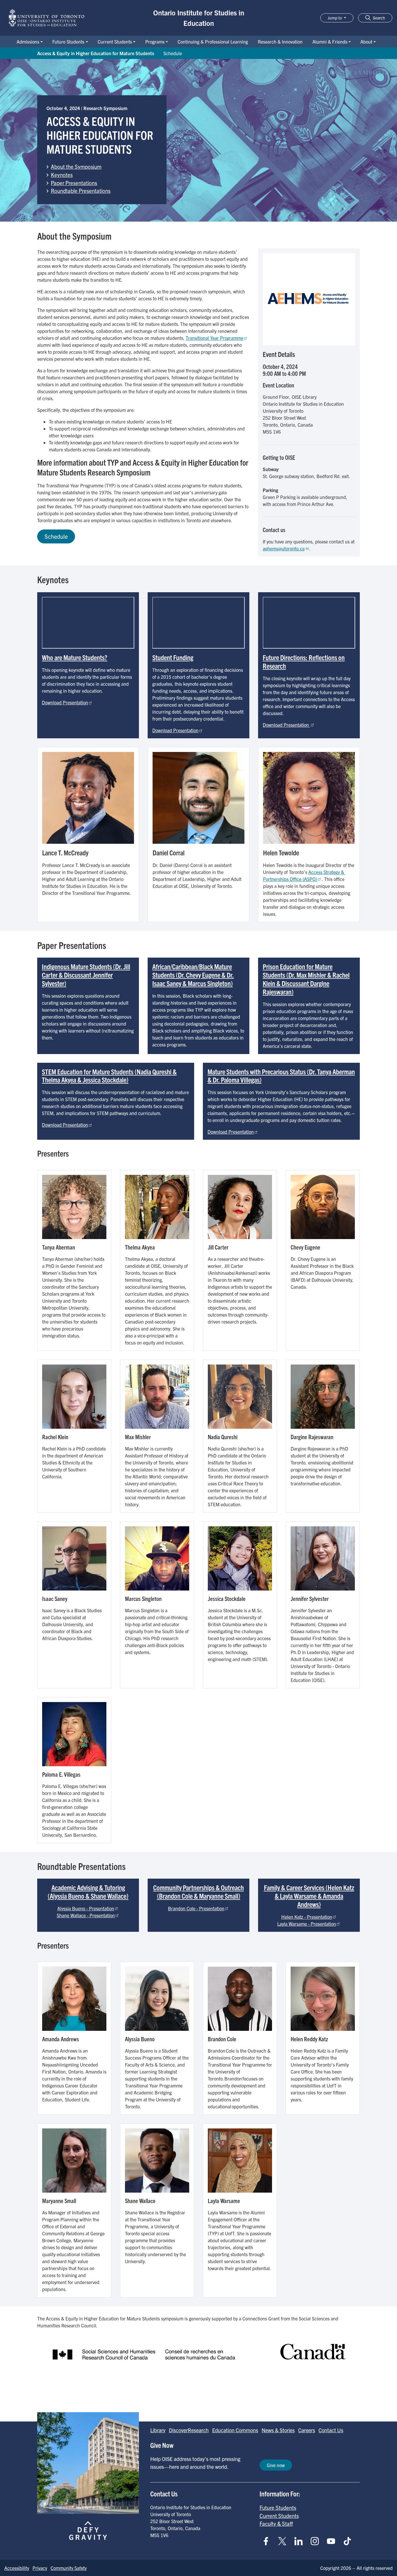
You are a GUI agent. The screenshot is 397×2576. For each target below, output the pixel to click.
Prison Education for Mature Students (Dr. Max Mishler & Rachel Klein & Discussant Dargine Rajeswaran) (306, 979)
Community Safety (69, 2568)
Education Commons (235, 2430)
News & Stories (278, 2430)
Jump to (335, 18)
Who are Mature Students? (75, 657)
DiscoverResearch (189, 2430)
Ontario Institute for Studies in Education (199, 18)
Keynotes (62, 175)
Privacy (40, 2568)
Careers (307, 2430)
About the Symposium (76, 166)
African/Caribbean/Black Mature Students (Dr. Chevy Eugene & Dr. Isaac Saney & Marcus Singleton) (193, 975)
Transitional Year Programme (214, 338)
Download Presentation (65, 702)
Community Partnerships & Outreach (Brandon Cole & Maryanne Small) (199, 1892)
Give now (276, 2465)
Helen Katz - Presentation (307, 1917)
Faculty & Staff (276, 2523)
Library (158, 2430)
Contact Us (331, 2430)
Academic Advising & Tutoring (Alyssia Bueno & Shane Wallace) (88, 1892)
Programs (155, 42)
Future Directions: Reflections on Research (304, 661)
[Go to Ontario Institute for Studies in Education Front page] (47, 18)
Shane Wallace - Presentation (86, 1915)
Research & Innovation (280, 42)
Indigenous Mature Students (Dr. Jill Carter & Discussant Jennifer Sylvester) (86, 975)
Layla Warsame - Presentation (307, 1924)
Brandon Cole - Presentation (196, 1908)
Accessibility (17, 2568)
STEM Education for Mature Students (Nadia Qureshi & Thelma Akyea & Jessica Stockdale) (109, 1076)
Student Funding (173, 657)
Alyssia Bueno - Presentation (86, 1908)
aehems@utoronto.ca (284, 548)
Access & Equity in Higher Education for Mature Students (96, 53)
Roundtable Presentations (81, 191)
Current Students (115, 42)
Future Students (68, 42)
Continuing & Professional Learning (213, 42)
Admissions (28, 42)
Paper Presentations (74, 183)
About (366, 42)
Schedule (173, 53)
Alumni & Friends (330, 42)
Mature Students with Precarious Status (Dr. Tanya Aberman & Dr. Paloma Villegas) (281, 1076)
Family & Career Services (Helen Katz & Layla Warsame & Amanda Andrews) (309, 1896)
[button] (375, 18)
